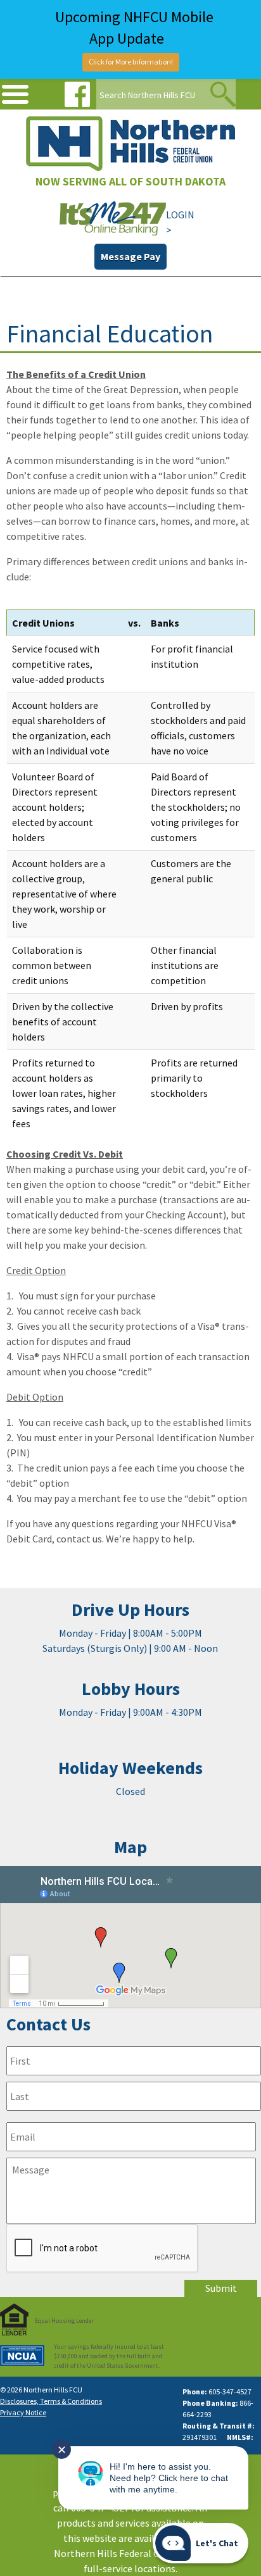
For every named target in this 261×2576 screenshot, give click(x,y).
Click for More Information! (131, 62)
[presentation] (103, 2249)
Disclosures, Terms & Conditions (51, 2401)
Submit (221, 2288)
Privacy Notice (23, 2412)
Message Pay (130, 256)
